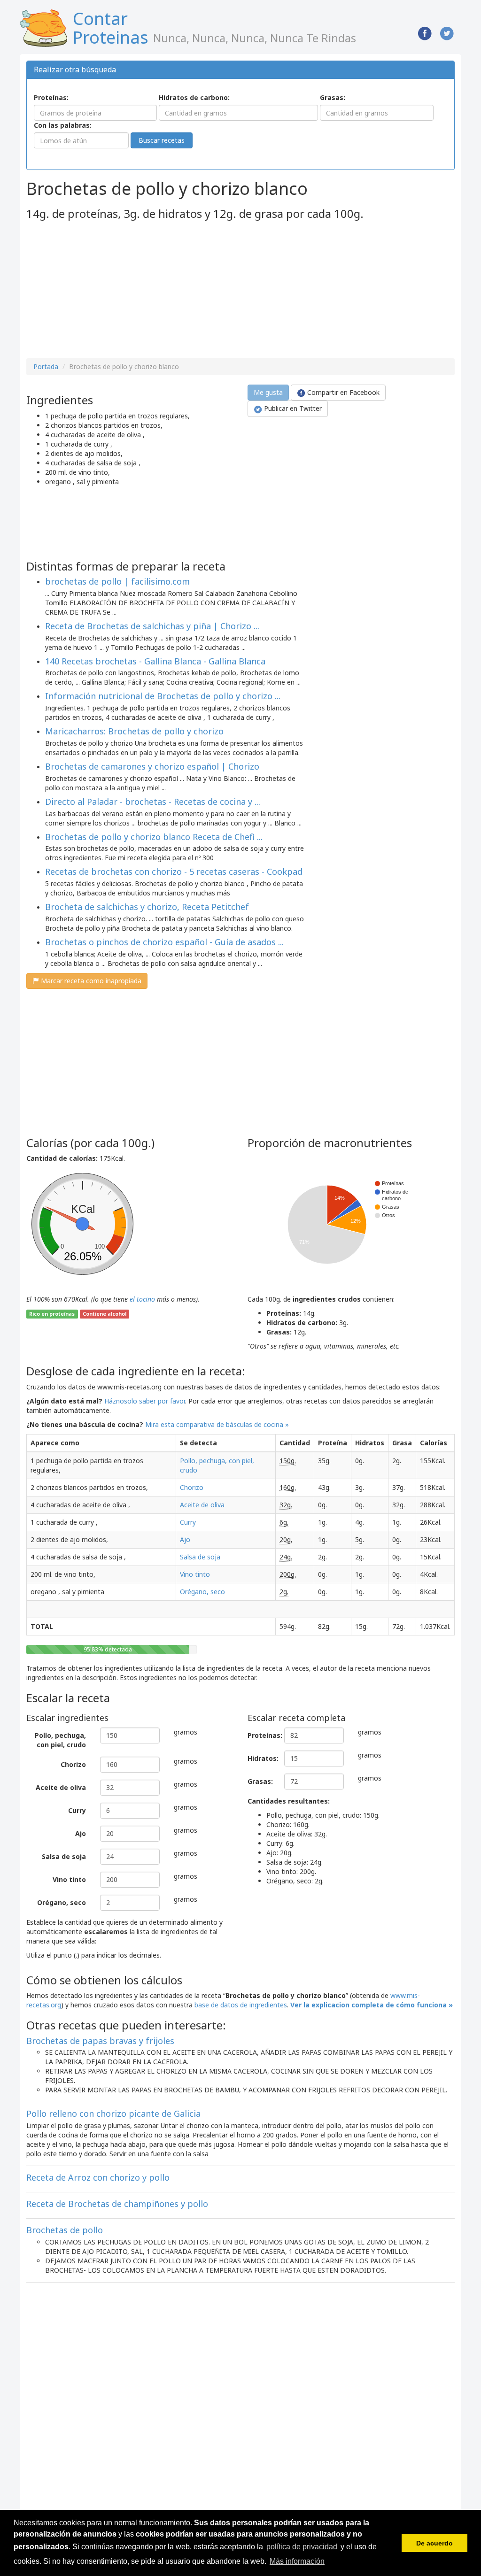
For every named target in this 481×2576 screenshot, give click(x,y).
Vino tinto (195, 1574)
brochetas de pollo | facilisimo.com (117, 581)
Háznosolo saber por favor (145, 1401)
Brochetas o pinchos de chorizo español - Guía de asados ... (164, 942)
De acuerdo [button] (434, 2543)
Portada (46, 366)
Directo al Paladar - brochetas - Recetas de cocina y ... (153, 802)
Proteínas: (51, 97)
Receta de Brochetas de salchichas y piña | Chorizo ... (152, 626)
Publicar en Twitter (292, 408)
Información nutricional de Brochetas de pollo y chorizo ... (163, 696)
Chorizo (192, 1487)
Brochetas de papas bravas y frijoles (100, 2041)
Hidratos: (262, 1758)
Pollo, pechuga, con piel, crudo (60, 1740)
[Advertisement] (105, 290)
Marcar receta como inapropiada (90, 981)
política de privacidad (302, 2547)
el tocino (142, 1299)
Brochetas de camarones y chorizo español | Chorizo (152, 766)
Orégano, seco (202, 1592)
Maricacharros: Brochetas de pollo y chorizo (134, 731)
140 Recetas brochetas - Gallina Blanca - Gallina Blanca (155, 661)
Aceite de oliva (202, 1505)
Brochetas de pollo (65, 2230)
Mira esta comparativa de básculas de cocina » (217, 1424)
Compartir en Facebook (342, 392)
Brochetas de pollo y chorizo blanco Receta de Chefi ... (154, 837)
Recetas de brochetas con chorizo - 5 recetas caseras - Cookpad (174, 872)
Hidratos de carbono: (194, 97)
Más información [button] (297, 2561)
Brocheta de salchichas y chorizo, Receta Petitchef (147, 907)
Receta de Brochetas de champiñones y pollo (117, 2204)
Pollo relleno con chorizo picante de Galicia (113, 2113)
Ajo (185, 1539)
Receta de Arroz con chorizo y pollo (98, 2177)
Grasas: (333, 97)
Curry (188, 1522)
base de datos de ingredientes (241, 2005)
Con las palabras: (63, 125)
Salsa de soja (200, 1557)
